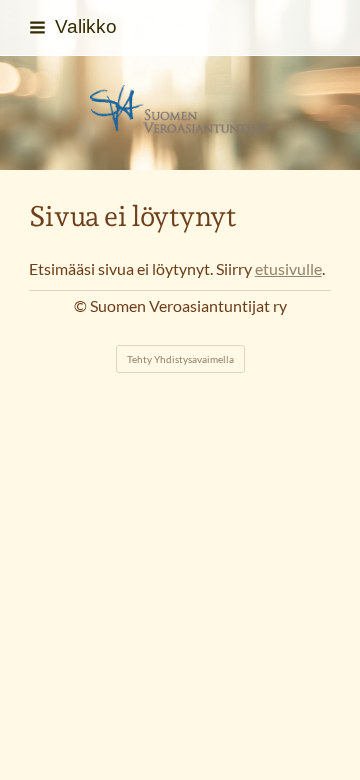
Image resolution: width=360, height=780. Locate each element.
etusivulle (288, 269)
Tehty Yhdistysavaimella (180, 359)
